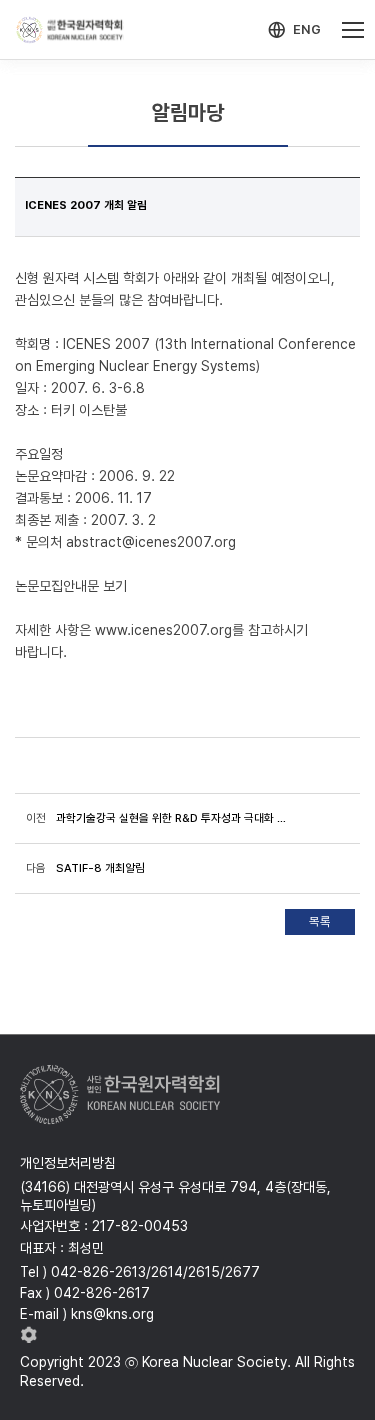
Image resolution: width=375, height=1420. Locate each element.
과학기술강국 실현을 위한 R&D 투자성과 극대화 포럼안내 (175, 818)
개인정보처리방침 (68, 1163)
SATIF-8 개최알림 (100, 868)
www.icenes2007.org (163, 630)
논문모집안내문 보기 (71, 586)
